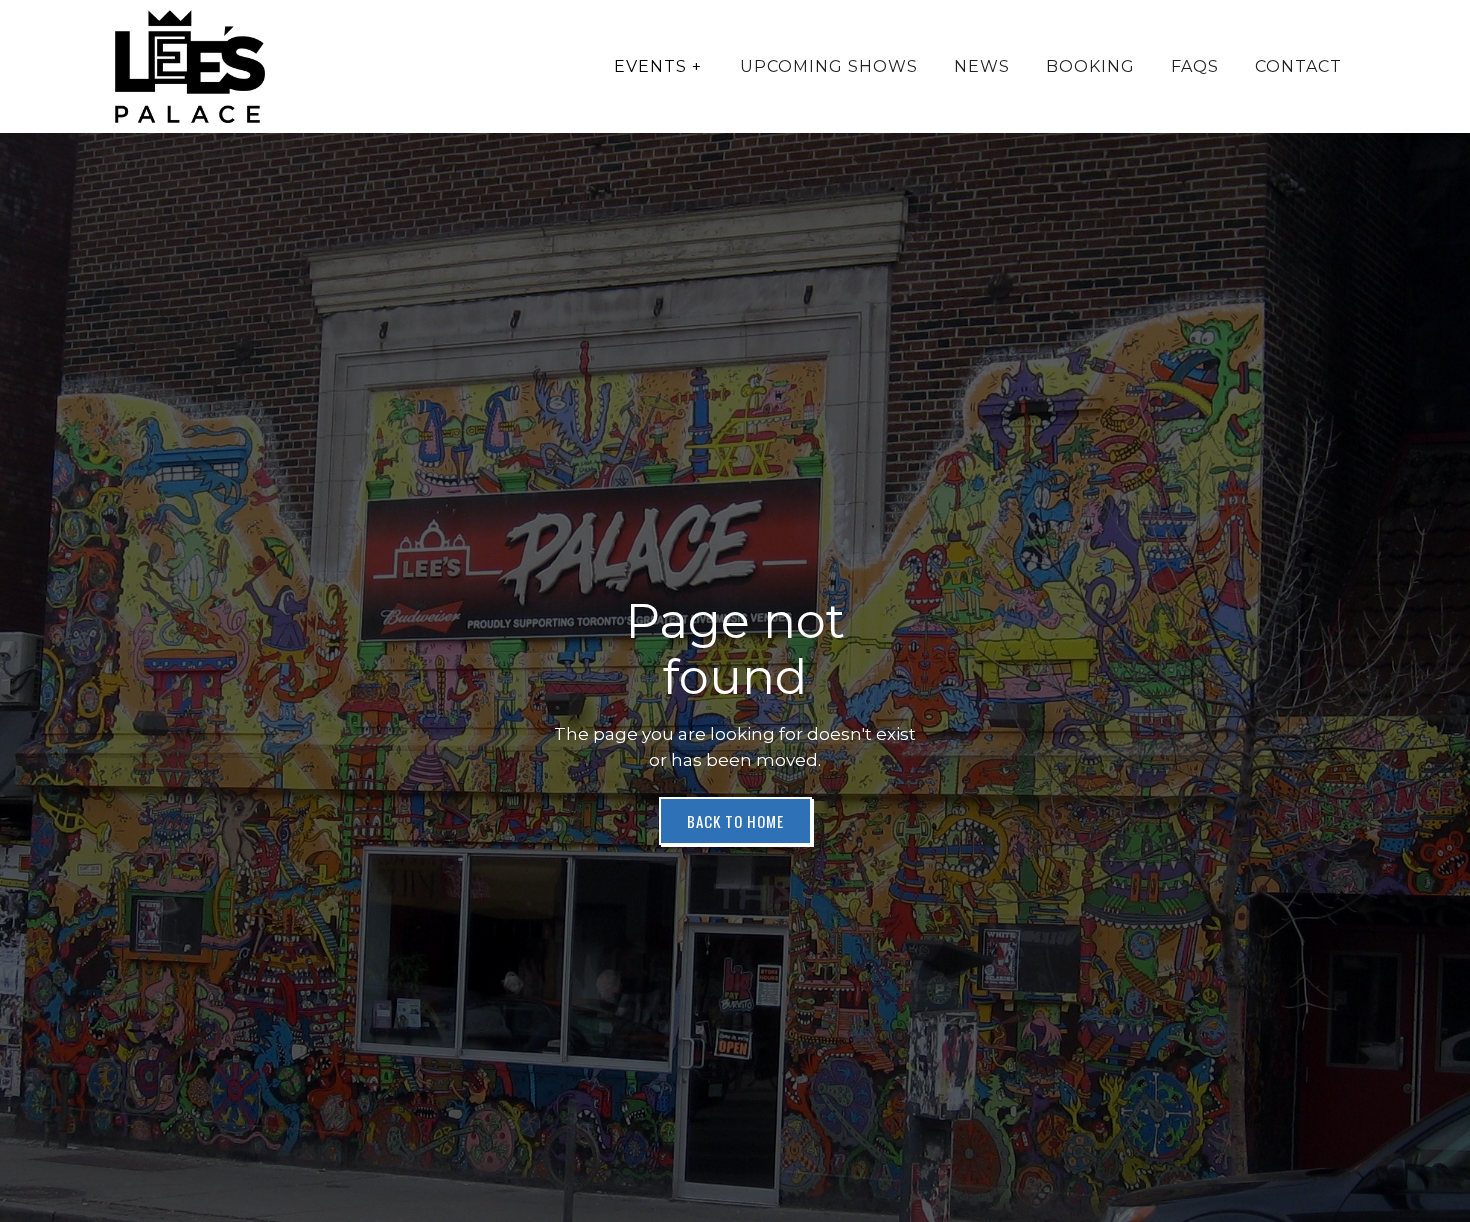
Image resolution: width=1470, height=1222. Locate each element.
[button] (658, 67)
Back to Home (735, 821)
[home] (190, 66)
